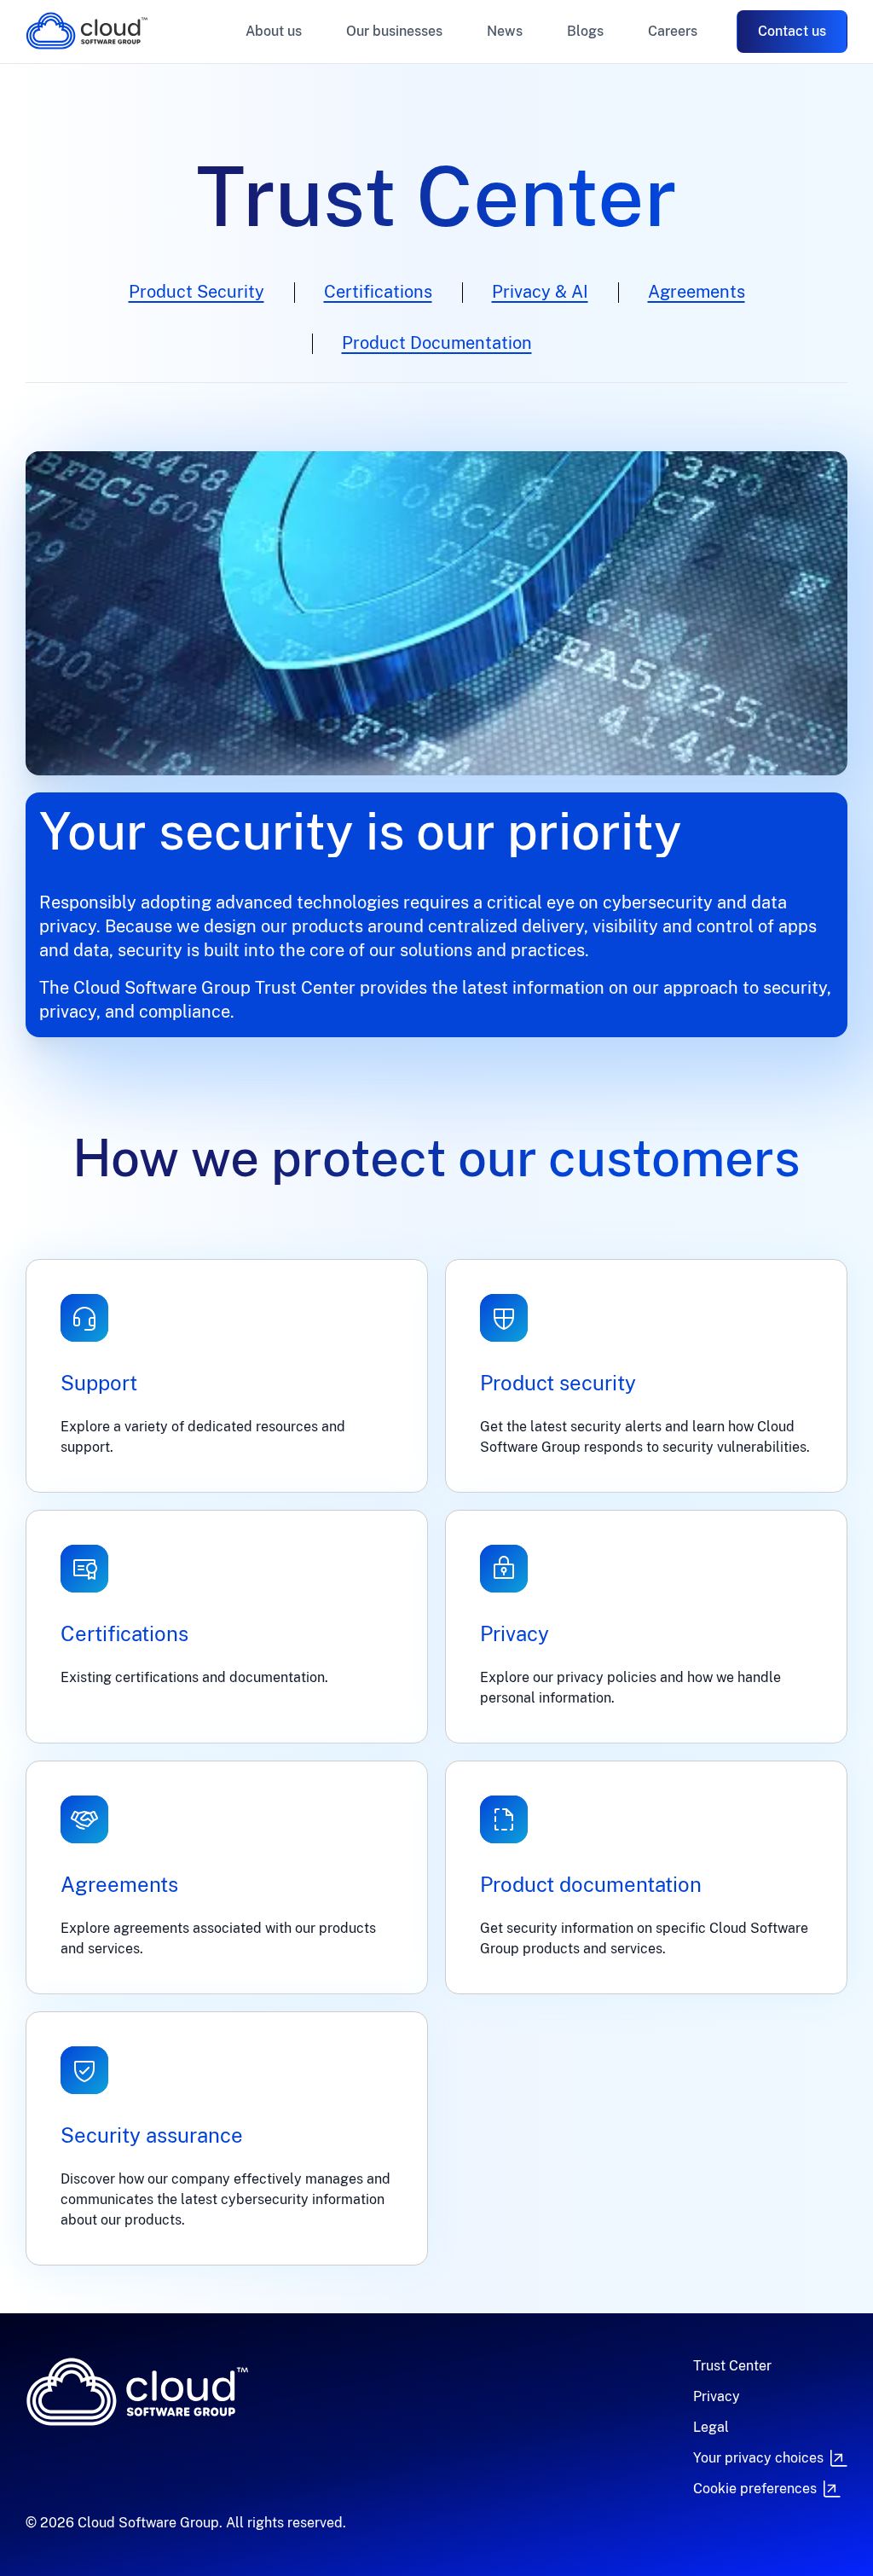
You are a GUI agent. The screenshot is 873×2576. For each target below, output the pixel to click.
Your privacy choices (758, 2458)
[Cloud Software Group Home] (87, 31)
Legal (711, 2427)
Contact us (792, 31)
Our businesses (394, 31)
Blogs (585, 31)
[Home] (253, 2392)
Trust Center (732, 2366)
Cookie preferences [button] (755, 2489)
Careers (673, 31)
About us (274, 31)
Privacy (717, 2396)
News (505, 31)
